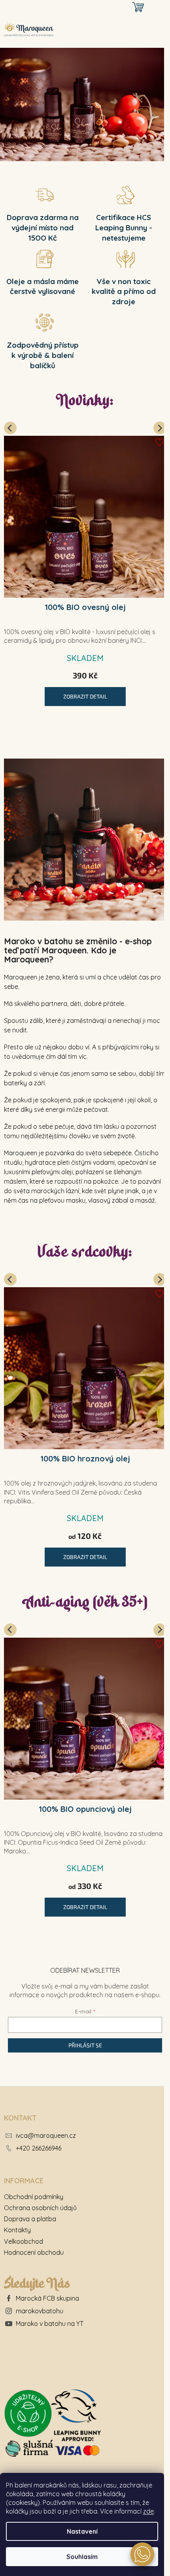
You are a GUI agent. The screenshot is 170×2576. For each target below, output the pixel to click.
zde (148, 2511)
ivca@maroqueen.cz (46, 2135)
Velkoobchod (24, 2241)
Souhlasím (82, 2557)
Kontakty (17, 2230)
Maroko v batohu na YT (50, 2324)
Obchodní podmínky (34, 2197)
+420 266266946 (39, 2148)
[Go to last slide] (10, 428)
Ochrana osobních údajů (40, 2208)
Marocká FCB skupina (47, 2298)
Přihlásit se (85, 2045)
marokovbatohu (40, 2311)
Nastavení (82, 2531)
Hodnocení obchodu (34, 2252)
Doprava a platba (30, 2219)
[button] (142, 2554)
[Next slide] (160, 428)
